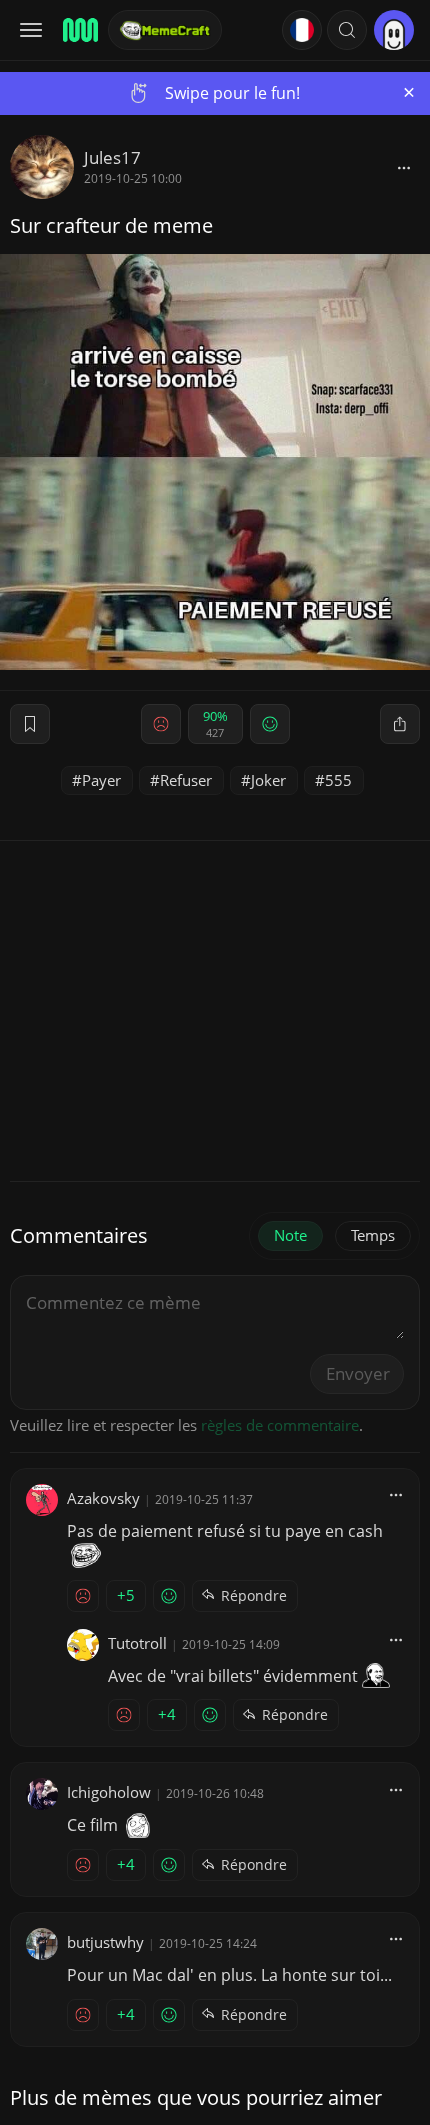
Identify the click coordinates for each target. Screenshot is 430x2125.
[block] (404, 167)
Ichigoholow (109, 1792)
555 (338, 780)
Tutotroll (137, 1643)
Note (290, 1235)
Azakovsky (103, 1498)
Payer (101, 780)
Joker (268, 780)
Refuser (186, 780)
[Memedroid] (79, 30)
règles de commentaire (280, 1425)
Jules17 (112, 157)
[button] (347, 30)
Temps (373, 1235)
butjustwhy (105, 1942)
